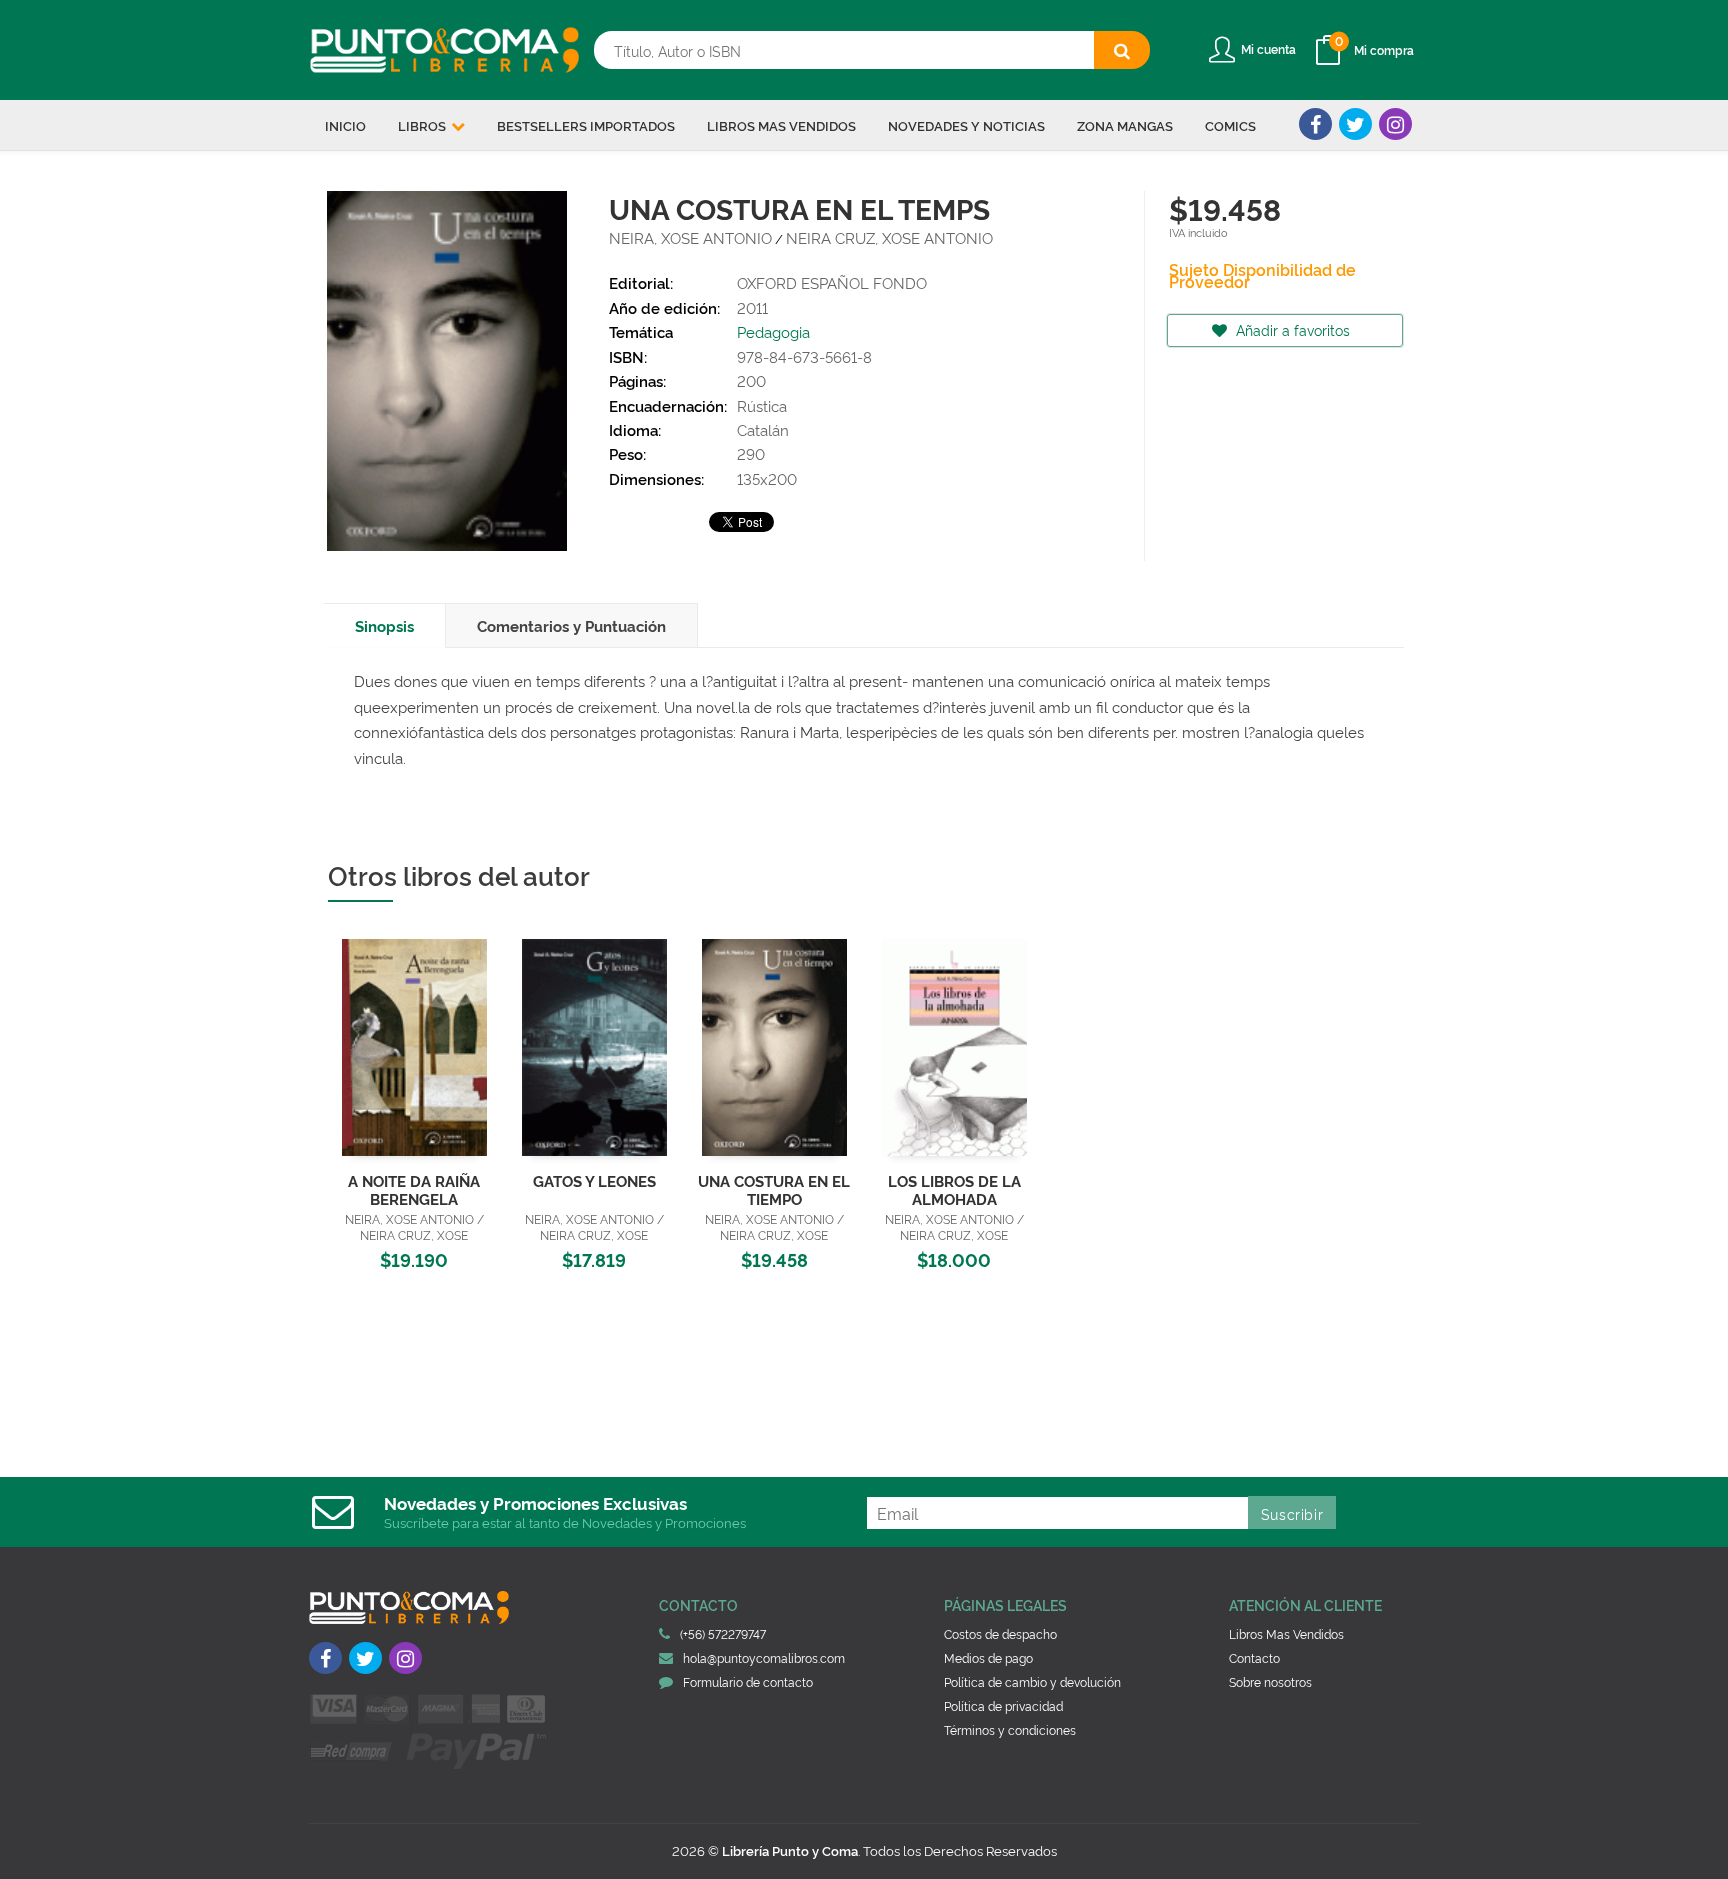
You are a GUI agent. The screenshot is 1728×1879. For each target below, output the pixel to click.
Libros (423, 125)
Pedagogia (773, 331)
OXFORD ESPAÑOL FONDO (832, 282)
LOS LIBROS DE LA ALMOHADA (954, 1189)
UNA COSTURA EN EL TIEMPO (774, 1189)
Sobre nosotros (1270, 1681)
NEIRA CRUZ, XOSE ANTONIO (889, 237)
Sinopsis (384, 625)
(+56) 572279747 (723, 1633)
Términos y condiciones (1010, 1729)
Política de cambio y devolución (1032, 1681)
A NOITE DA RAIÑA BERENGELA (414, 1189)
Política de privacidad (1003, 1705)
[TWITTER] (1355, 124)
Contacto (1254, 1657)
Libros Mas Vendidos (1286, 1633)
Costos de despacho (1000, 1633)
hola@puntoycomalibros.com (764, 1657)
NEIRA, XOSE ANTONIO (690, 237)
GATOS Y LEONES (594, 1180)
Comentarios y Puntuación (571, 625)
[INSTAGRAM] (1395, 124)
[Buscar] (1122, 50)
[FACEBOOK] (1315, 124)
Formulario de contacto (748, 1681)
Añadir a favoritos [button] (1291, 329)
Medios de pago (988, 1657)
